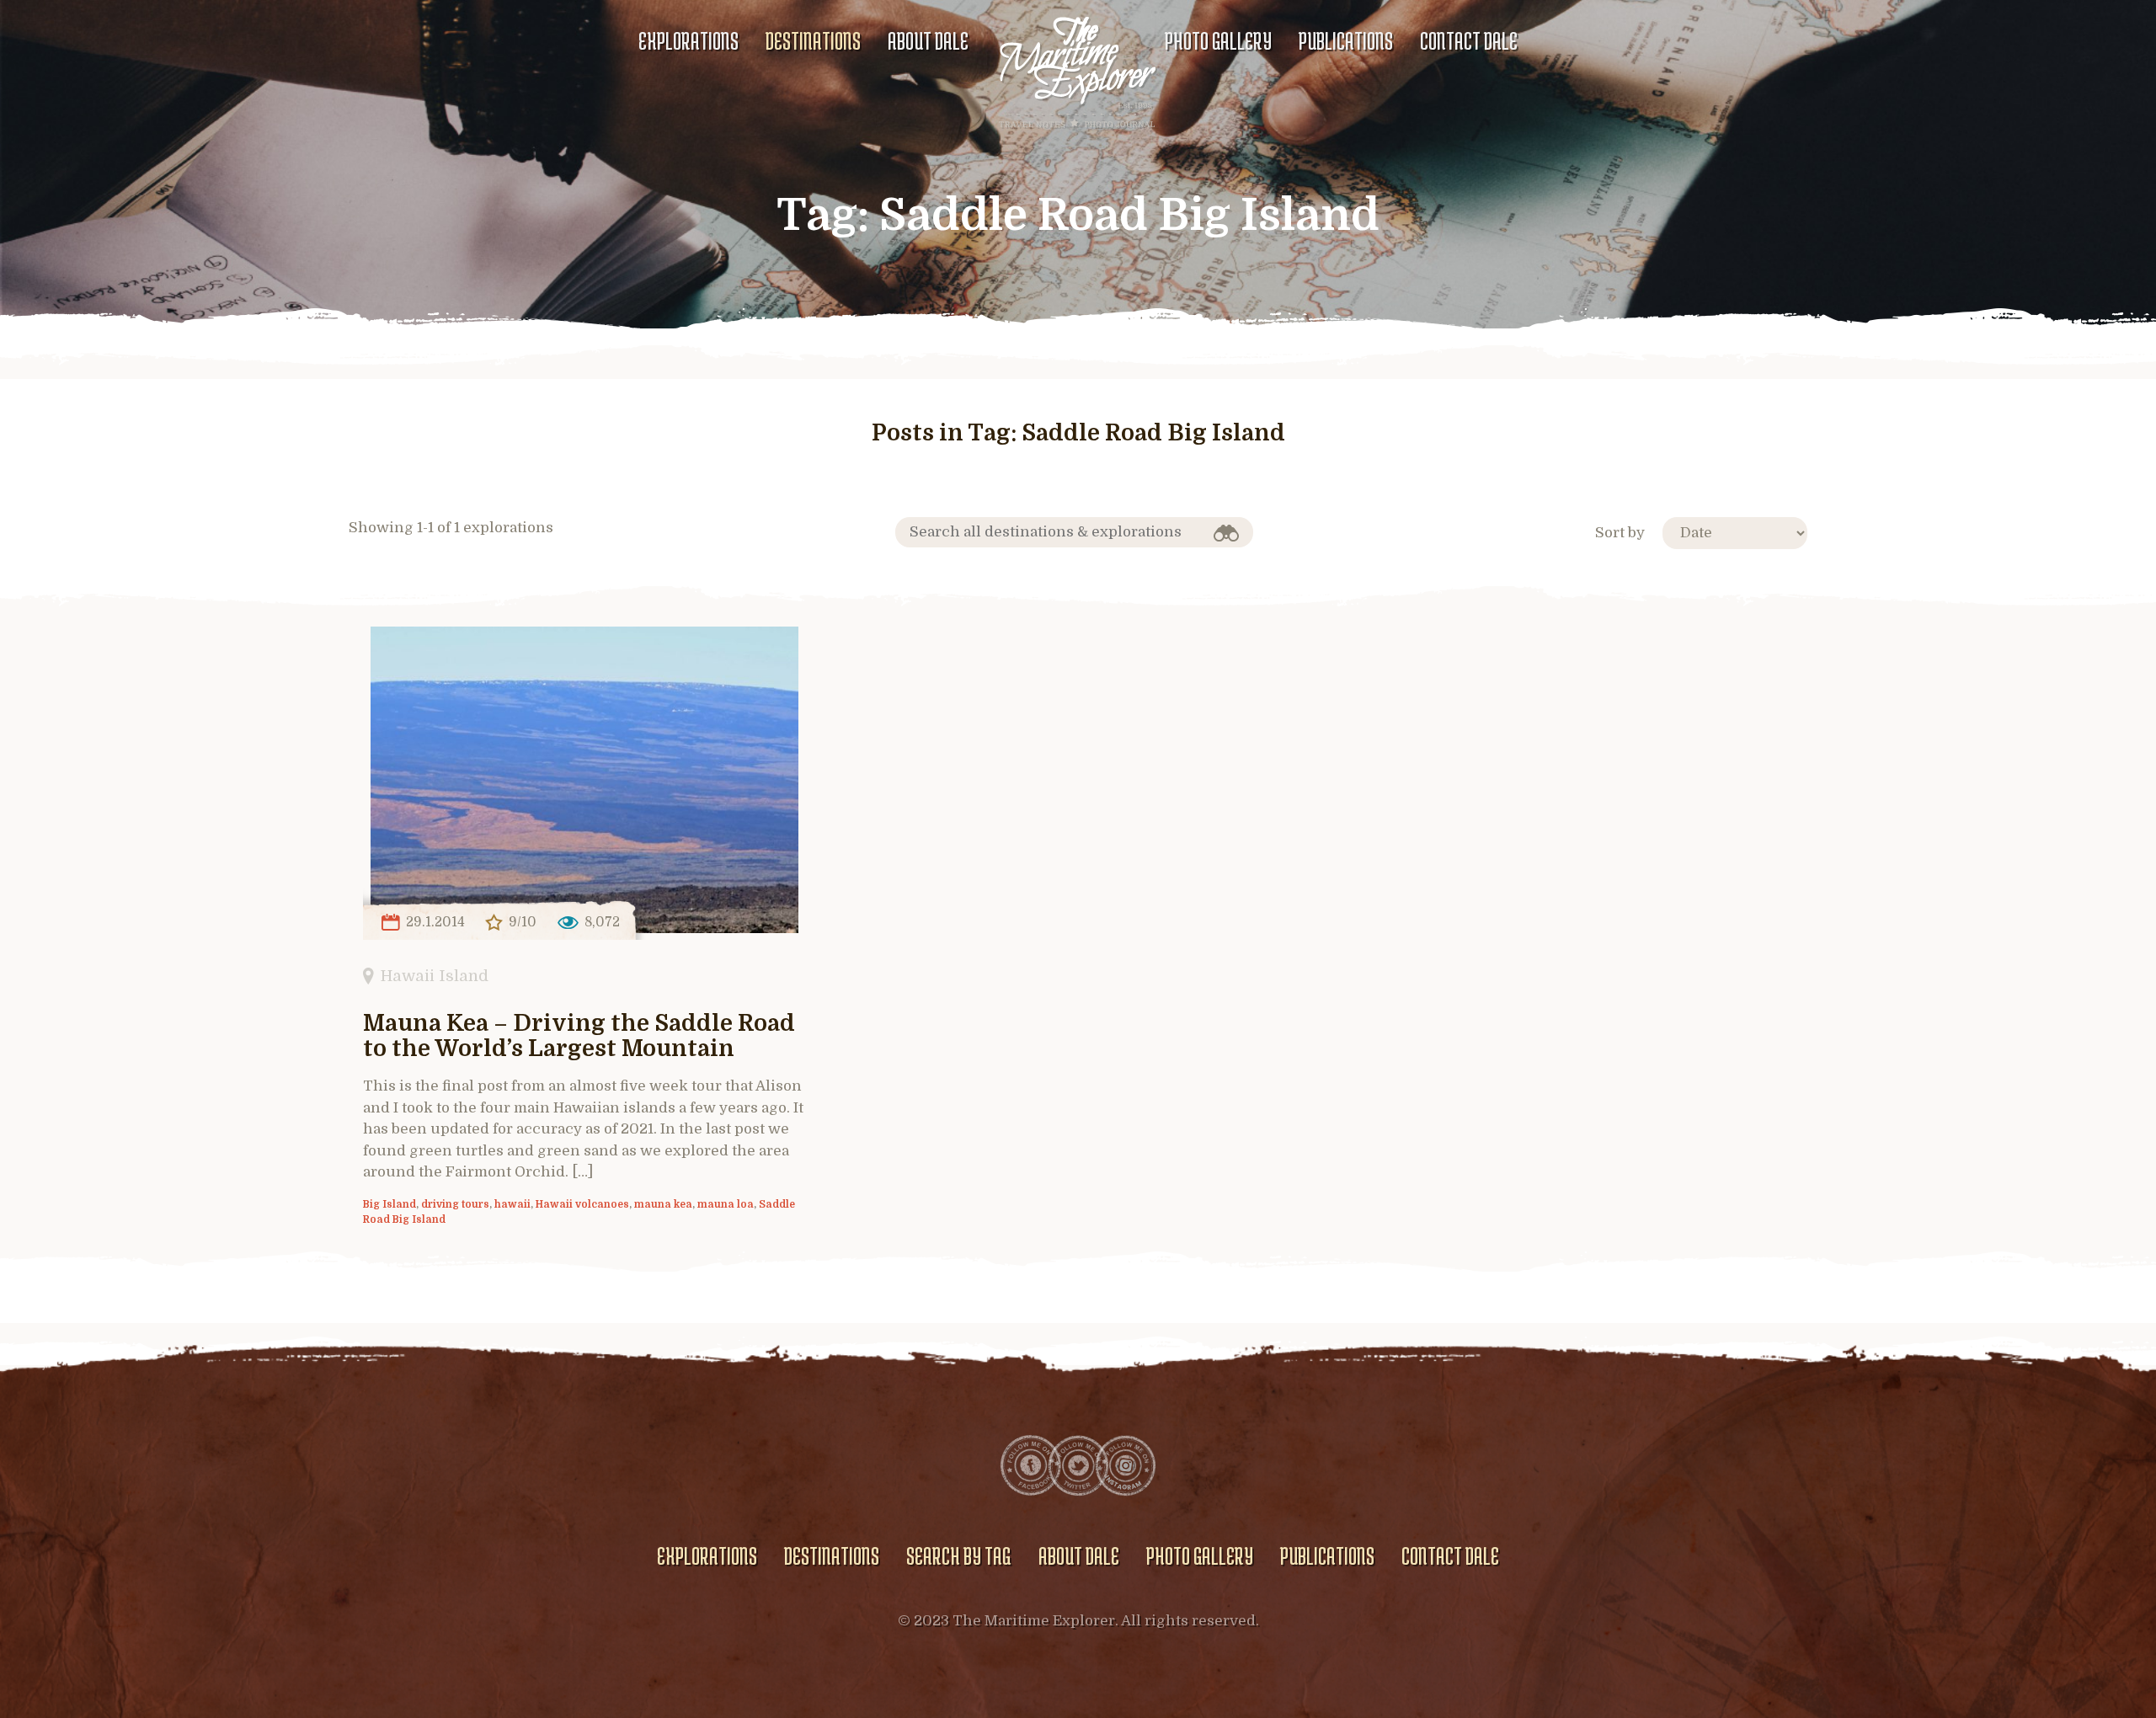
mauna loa (726, 1204)
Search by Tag (958, 1555)
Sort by (1620, 533)
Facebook (1031, 1465)
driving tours (455, 1204)
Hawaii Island (435, 976)
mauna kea (663, 1204)
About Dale (928, 40)
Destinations (813, 40)
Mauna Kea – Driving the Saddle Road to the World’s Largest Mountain (579, 1036)
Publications (1346, 40)
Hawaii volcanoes (582, 1204)
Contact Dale (1469, 40)
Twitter (1078, 1465)
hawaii (512, 1204)
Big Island (390, 1204)
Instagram (1125, 1465)
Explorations (688, 40)
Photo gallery (1218, 40)
